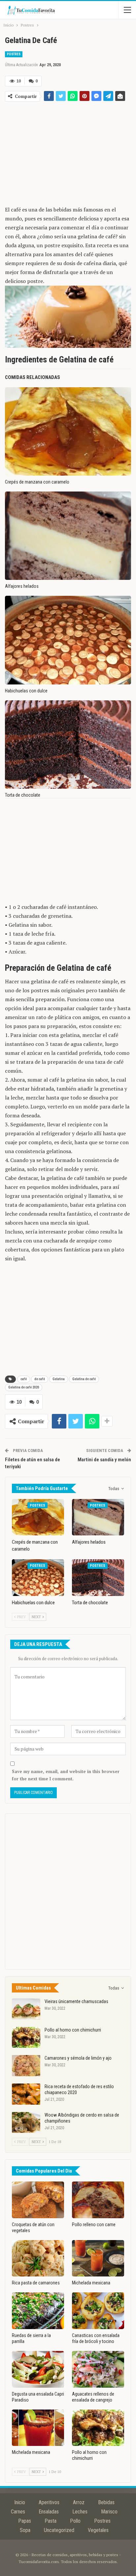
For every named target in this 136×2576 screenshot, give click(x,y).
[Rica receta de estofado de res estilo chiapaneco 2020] (26, 2094)
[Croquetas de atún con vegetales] (38, 2200)
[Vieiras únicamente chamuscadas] (26, 2009)
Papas (25, 2521)
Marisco (109, 2512)
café (24, 1379)
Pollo (75, 2521)
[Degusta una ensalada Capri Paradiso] (38, 2369)
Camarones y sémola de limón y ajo (78, 2058)
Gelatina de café (84, 1379)
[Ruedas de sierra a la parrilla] (38, 2311)
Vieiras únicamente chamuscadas (76, 2001)
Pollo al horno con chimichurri (73, 2030)
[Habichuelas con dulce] (68, 640)
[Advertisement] (68, 152)
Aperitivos (49, 2502)
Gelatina (59, 1379)
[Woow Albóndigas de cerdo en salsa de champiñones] (26, 2123)
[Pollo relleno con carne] (98, 2200)
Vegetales (98, 2530)
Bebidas (106, 2502)
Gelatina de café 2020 (24, 1387)
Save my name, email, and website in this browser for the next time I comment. (66, 1775)
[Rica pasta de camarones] (38, 2258)
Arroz (79, 2502)
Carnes (18, 2512)
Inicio (20, 2502)
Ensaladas (49, 2512)
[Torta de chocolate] (68, 745)
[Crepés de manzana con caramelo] (68, 431)
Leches (80, 2512)
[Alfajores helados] (68, 536)
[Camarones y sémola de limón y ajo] (26, 2066)
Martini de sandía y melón (104, 1460)
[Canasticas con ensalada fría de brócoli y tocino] (98, 2311)
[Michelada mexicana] (98, 2258)
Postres (14, 54)
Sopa (25, 2530)
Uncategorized (59, 2530)
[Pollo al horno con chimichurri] (26, 2037)
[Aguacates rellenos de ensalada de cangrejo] (98, 2369)
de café (40, 1379)
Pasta (51, 2521)
